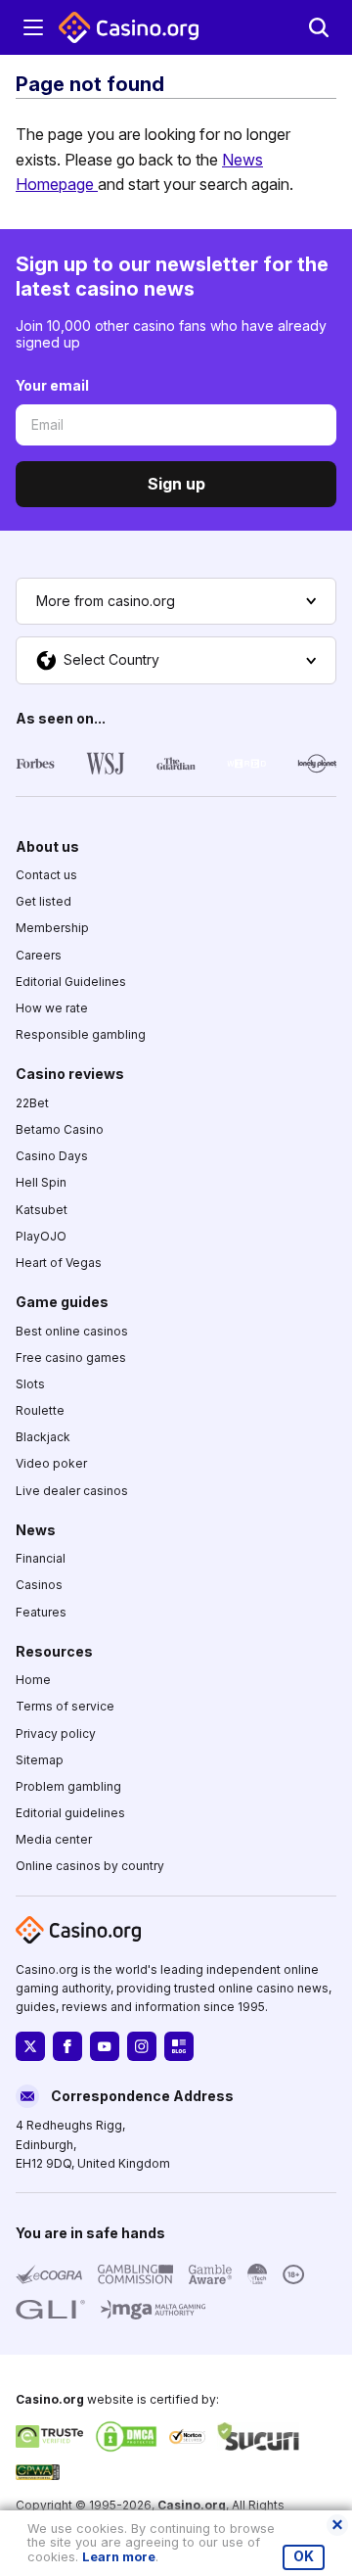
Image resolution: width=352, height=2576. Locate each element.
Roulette (40, 1410)
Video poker (51, 1463)
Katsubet (42, 1209)
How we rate (52, 1008)
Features (41, 1611)
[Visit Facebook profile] (67, 2046)
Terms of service (65, 1706)
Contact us (46, 875)
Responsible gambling (81, 1034)
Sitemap (40, 1759)
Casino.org (192, 2505)
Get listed (44, 901)
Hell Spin (41, 1182)
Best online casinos (72, 1330)
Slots (30, 1384)
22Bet (32, 1102)
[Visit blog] (179, 2046)
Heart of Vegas (59, 1263)
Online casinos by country (90, 1866)
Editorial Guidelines (71, 982)
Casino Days (52, 1156)
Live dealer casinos (72, 1490)
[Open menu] (33, 27)
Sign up (176, 484)
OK (304, 2556)
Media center (54, 1839)
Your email (52, 385)
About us (47, 845)
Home (33, 1680)
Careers (39, 954)
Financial (41, 1558)
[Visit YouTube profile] (105, 2046)
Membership (52, 928)
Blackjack (43, 1437)
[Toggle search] (319, 27)
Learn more (119, 2557)
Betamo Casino (60, 1129)
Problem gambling (68, 1786)
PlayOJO (41, 1235)
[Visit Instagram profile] (142, 2046)
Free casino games (71, 1357)
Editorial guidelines (70, 1813)
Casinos (39, 1585)
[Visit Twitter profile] (30, 2046)
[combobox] (176, 601)
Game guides (62, 1302)
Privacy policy (56, 1733)
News (36, 1529)
